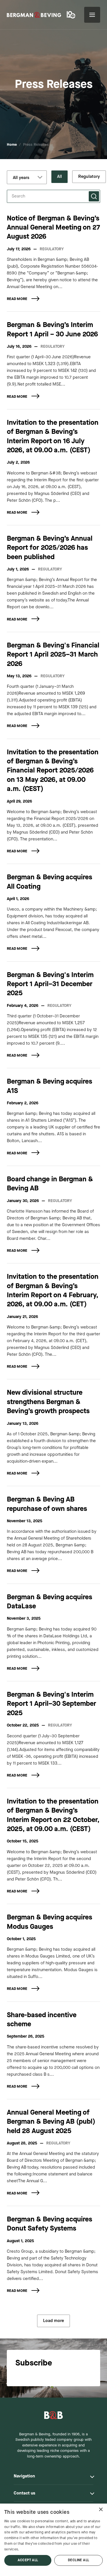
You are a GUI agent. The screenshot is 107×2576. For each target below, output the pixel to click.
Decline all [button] (78, 2560)
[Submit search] (94, 196)
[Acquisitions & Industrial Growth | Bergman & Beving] (34, 15)
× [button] (101, 2510)
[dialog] (53, 2540)
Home (12, 145)
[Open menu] (92, 15)
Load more (53, 2321)
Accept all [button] (28, 2560)
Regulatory (89, 177)
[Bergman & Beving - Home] (53, 2415)
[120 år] (72, 15)
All (59, 177)
